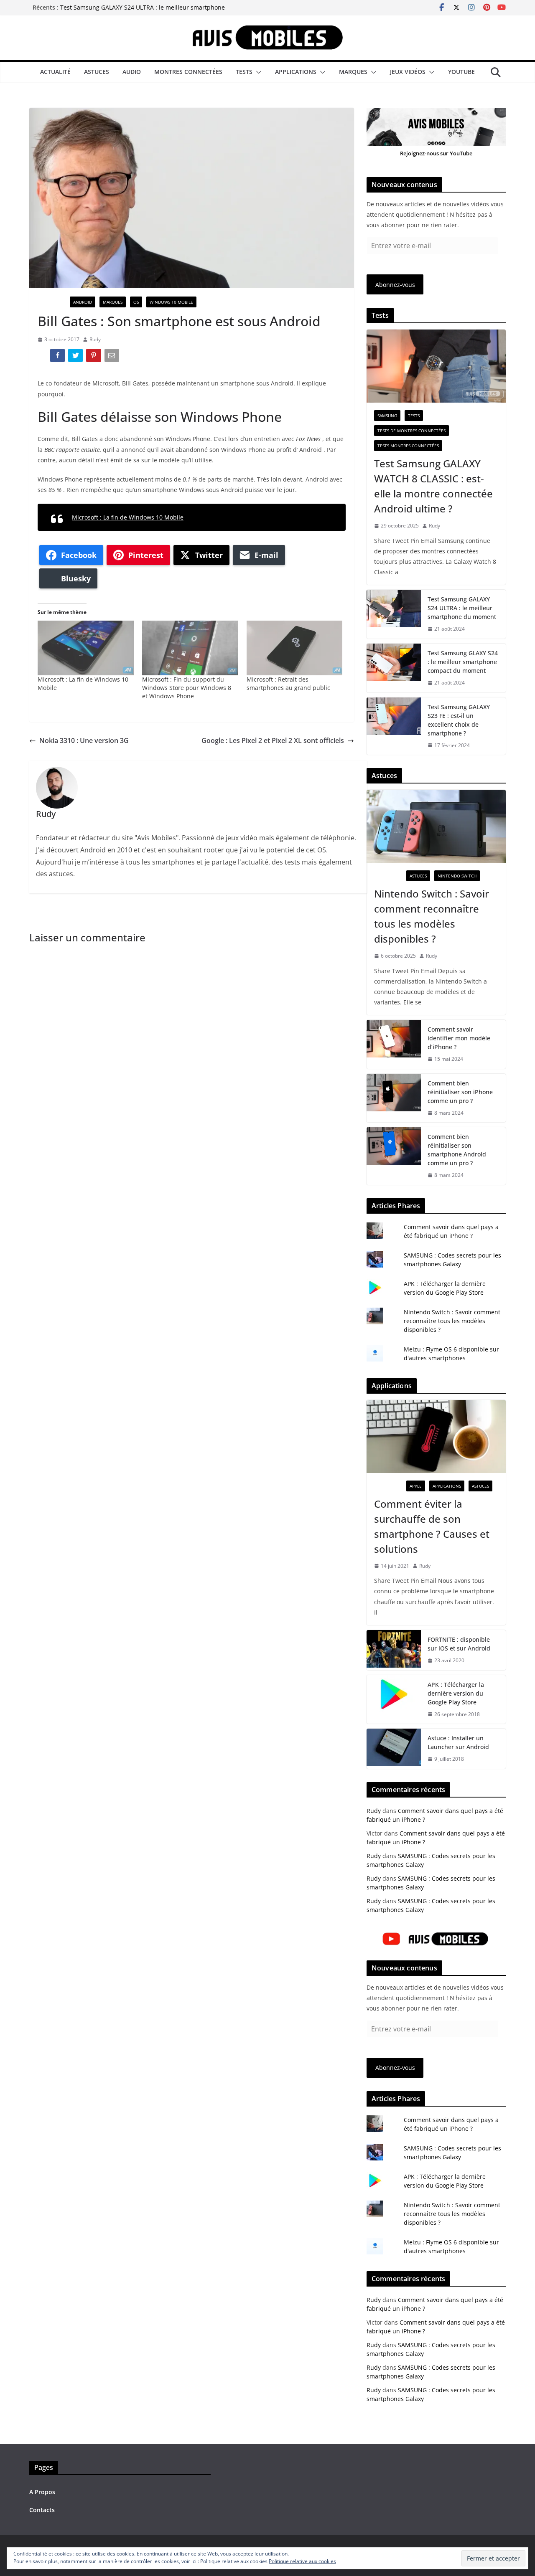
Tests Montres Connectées (408, 446)
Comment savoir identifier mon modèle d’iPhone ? (459, 1038)
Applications (296, 72)
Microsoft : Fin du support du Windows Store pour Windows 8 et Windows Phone (187, 688)
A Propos (42, 2492)
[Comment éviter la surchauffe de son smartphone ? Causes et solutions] (436, 1436)
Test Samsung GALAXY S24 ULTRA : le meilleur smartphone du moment (462, 608)
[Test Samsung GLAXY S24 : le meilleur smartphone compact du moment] (394, 668)
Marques (353, 72)
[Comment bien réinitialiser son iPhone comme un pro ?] (394, 1098)
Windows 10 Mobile (171, 302)
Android (83, 302)
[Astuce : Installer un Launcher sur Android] (394, 1749)
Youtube (461, 72)
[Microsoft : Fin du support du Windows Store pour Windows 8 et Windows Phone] (190, 648)
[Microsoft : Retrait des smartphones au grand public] (295, 648)
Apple (416, 1486)
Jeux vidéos (408, 72)
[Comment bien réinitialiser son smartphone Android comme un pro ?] (394, 1156)
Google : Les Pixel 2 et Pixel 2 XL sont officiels (273, 740)
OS (136, 302)
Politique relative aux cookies (302, 2561)
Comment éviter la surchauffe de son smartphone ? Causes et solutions (432, 1526)
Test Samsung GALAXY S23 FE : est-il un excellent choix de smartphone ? (459, 720)
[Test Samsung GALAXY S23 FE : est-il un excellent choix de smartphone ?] (394, 726)
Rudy (95, 339)
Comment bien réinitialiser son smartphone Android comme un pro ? (457, 1150)
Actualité (55, 72)
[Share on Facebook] (58, 357)
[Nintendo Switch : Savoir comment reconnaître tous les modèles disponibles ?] (436, 826)
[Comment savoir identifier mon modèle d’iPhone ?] (394, 1044)
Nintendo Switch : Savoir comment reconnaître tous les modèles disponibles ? (432, 916)
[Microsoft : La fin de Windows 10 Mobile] (86, 648)
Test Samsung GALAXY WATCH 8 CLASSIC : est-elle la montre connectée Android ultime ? (433, 486)
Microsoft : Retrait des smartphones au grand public (288, 683)
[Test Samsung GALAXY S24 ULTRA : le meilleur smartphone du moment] (394, 614)
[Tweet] (76, 357)
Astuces (97, 72)
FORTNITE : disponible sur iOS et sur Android (459, 1644)
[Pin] (94, 357)
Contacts (42, 2510)
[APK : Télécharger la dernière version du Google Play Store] (394, 1700)
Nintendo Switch (457, 876)
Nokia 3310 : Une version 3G (84, 740)
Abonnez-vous (395, 285)
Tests (244, 72)
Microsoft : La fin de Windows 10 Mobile (128, 517)
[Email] (113, 357)
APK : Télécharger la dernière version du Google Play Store (456, 1693)
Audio (132, 72)
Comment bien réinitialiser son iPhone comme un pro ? (460, 1092)
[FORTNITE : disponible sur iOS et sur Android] (394, 1650)
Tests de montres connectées (411, 431)
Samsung (387, 416)
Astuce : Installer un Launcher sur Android (458, 1742)
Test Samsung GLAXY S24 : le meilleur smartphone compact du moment (463, 662)
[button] (257, 72)
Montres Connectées (188, 72)
